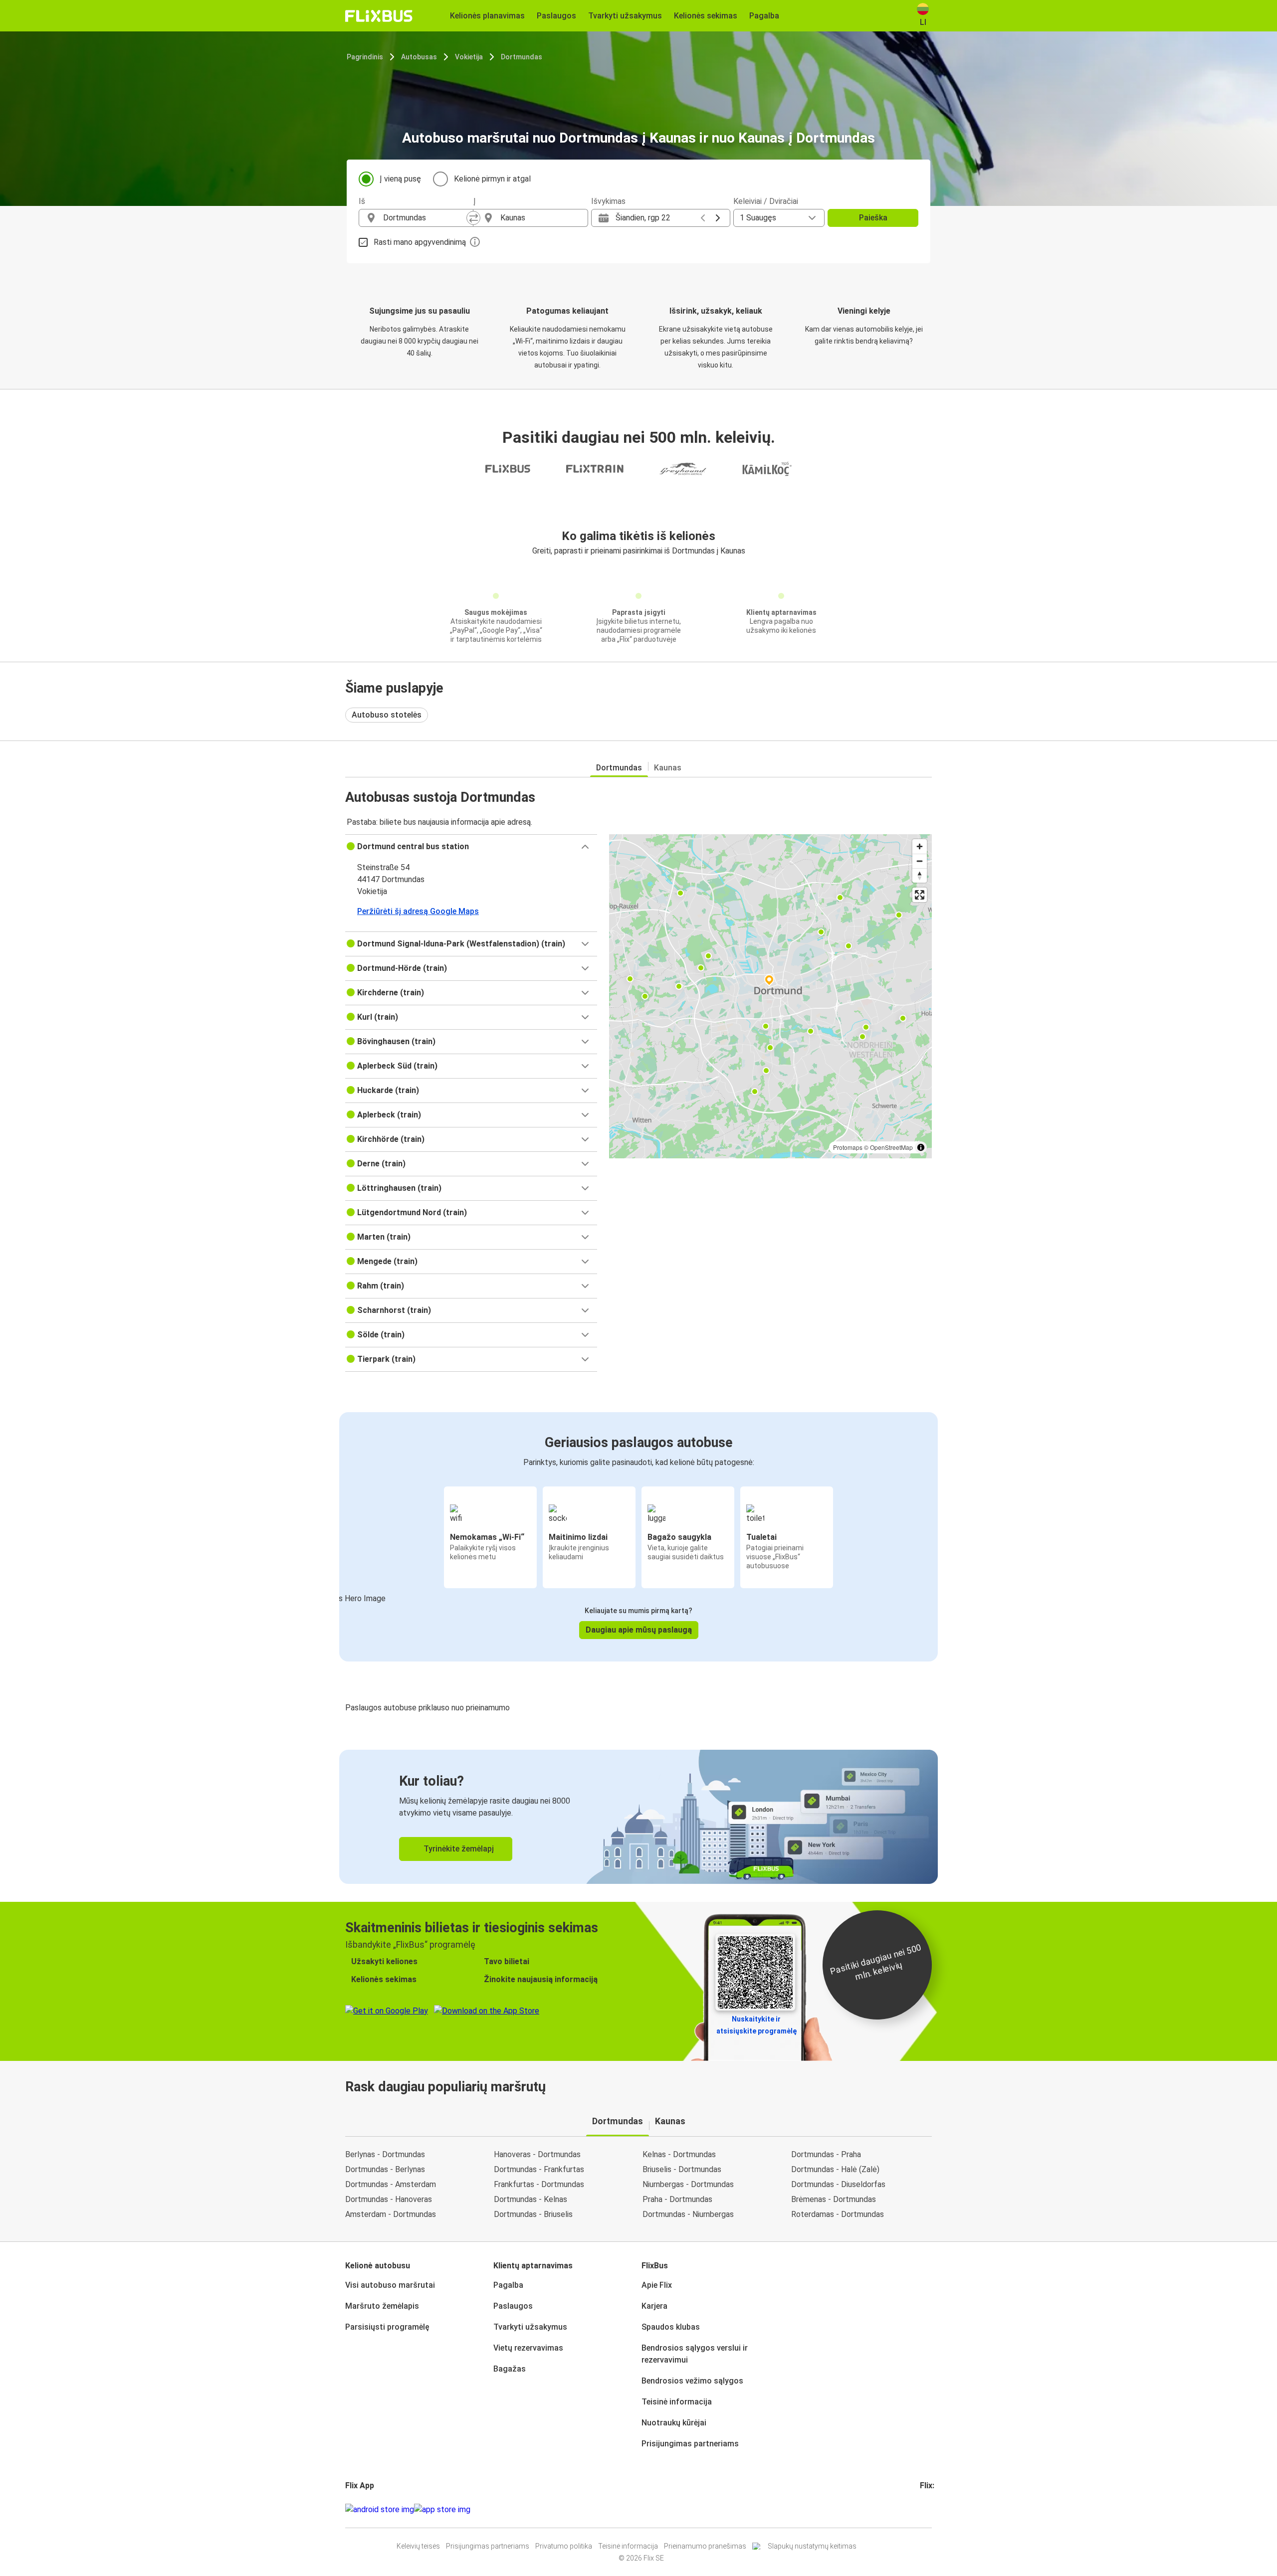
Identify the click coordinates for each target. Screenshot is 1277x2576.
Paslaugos (513, 2306)
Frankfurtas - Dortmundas (539, 2184)
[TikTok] (936, 2509)
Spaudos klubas (671, 2327)
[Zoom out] (920, 861)
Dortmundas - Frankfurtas (539, 2169)
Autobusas (419, 57)
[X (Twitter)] (933, 2509)
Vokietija (469, 57)
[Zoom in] (920, 846)
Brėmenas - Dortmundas (834, 2199)
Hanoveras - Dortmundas (537, 2154)
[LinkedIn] (930, 2509)
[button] (471, 847)
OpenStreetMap (891, 1147)
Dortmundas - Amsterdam (391, 2184)
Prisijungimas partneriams (690, 2444)
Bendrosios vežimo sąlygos (692, 2381)
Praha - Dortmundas (677, 2199)
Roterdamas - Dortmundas (838, 2214)
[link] (638, 1817)
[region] (770, 996)
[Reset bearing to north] (920, 875)
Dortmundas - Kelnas (531, 2199)
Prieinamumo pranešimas (705, 2546)
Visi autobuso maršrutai (390, 2285)
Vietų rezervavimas (528, 2348)
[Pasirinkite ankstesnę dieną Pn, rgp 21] (703, 218)
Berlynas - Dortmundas (385, 2154)
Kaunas (668, 768)
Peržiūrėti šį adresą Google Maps (418, 911)
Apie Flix (657, 2285)
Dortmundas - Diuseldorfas (838, 2184)
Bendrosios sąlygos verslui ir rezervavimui (695, 2354)
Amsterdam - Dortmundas (391, 2214)
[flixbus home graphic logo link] (379, 16)
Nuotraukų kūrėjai (674, 2423)
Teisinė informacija (677, 2402)
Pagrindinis (365, 57)
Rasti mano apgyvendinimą (420, 242)
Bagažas (510, 2369)
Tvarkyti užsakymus (530, 2327)
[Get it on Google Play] (380, 2510)
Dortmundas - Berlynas (385, 2169)
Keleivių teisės (418, 2546)
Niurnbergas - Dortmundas (688, 2184)
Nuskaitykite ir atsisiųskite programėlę (756, 2025)
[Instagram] (924, 2509)
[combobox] (425, 218)
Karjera (654, 2306)
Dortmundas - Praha (826, 2154)
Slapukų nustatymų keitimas (812, 2546)
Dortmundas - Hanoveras (389, 2199)
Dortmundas (522, 57)
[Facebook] (921, 2509)
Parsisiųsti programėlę (387, 2327)
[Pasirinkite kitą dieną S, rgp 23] (718, 218)
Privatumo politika (564, 2546)
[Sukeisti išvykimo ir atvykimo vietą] (473, 218)
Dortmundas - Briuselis (533, 2214)
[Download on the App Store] (442, 2510)
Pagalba (508, 2285)
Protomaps (848, 1147)
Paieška (873, 218)
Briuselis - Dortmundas (682, 2169)
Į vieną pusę (400, 179)
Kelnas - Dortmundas (679, 2154)
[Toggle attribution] (921, 1147)
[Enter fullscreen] (920, 895)
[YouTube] (927, 2509)
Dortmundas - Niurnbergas (688, 2214)
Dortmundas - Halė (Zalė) (835, 2169)
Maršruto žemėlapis (382, 2306)
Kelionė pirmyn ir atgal (492, 179)
